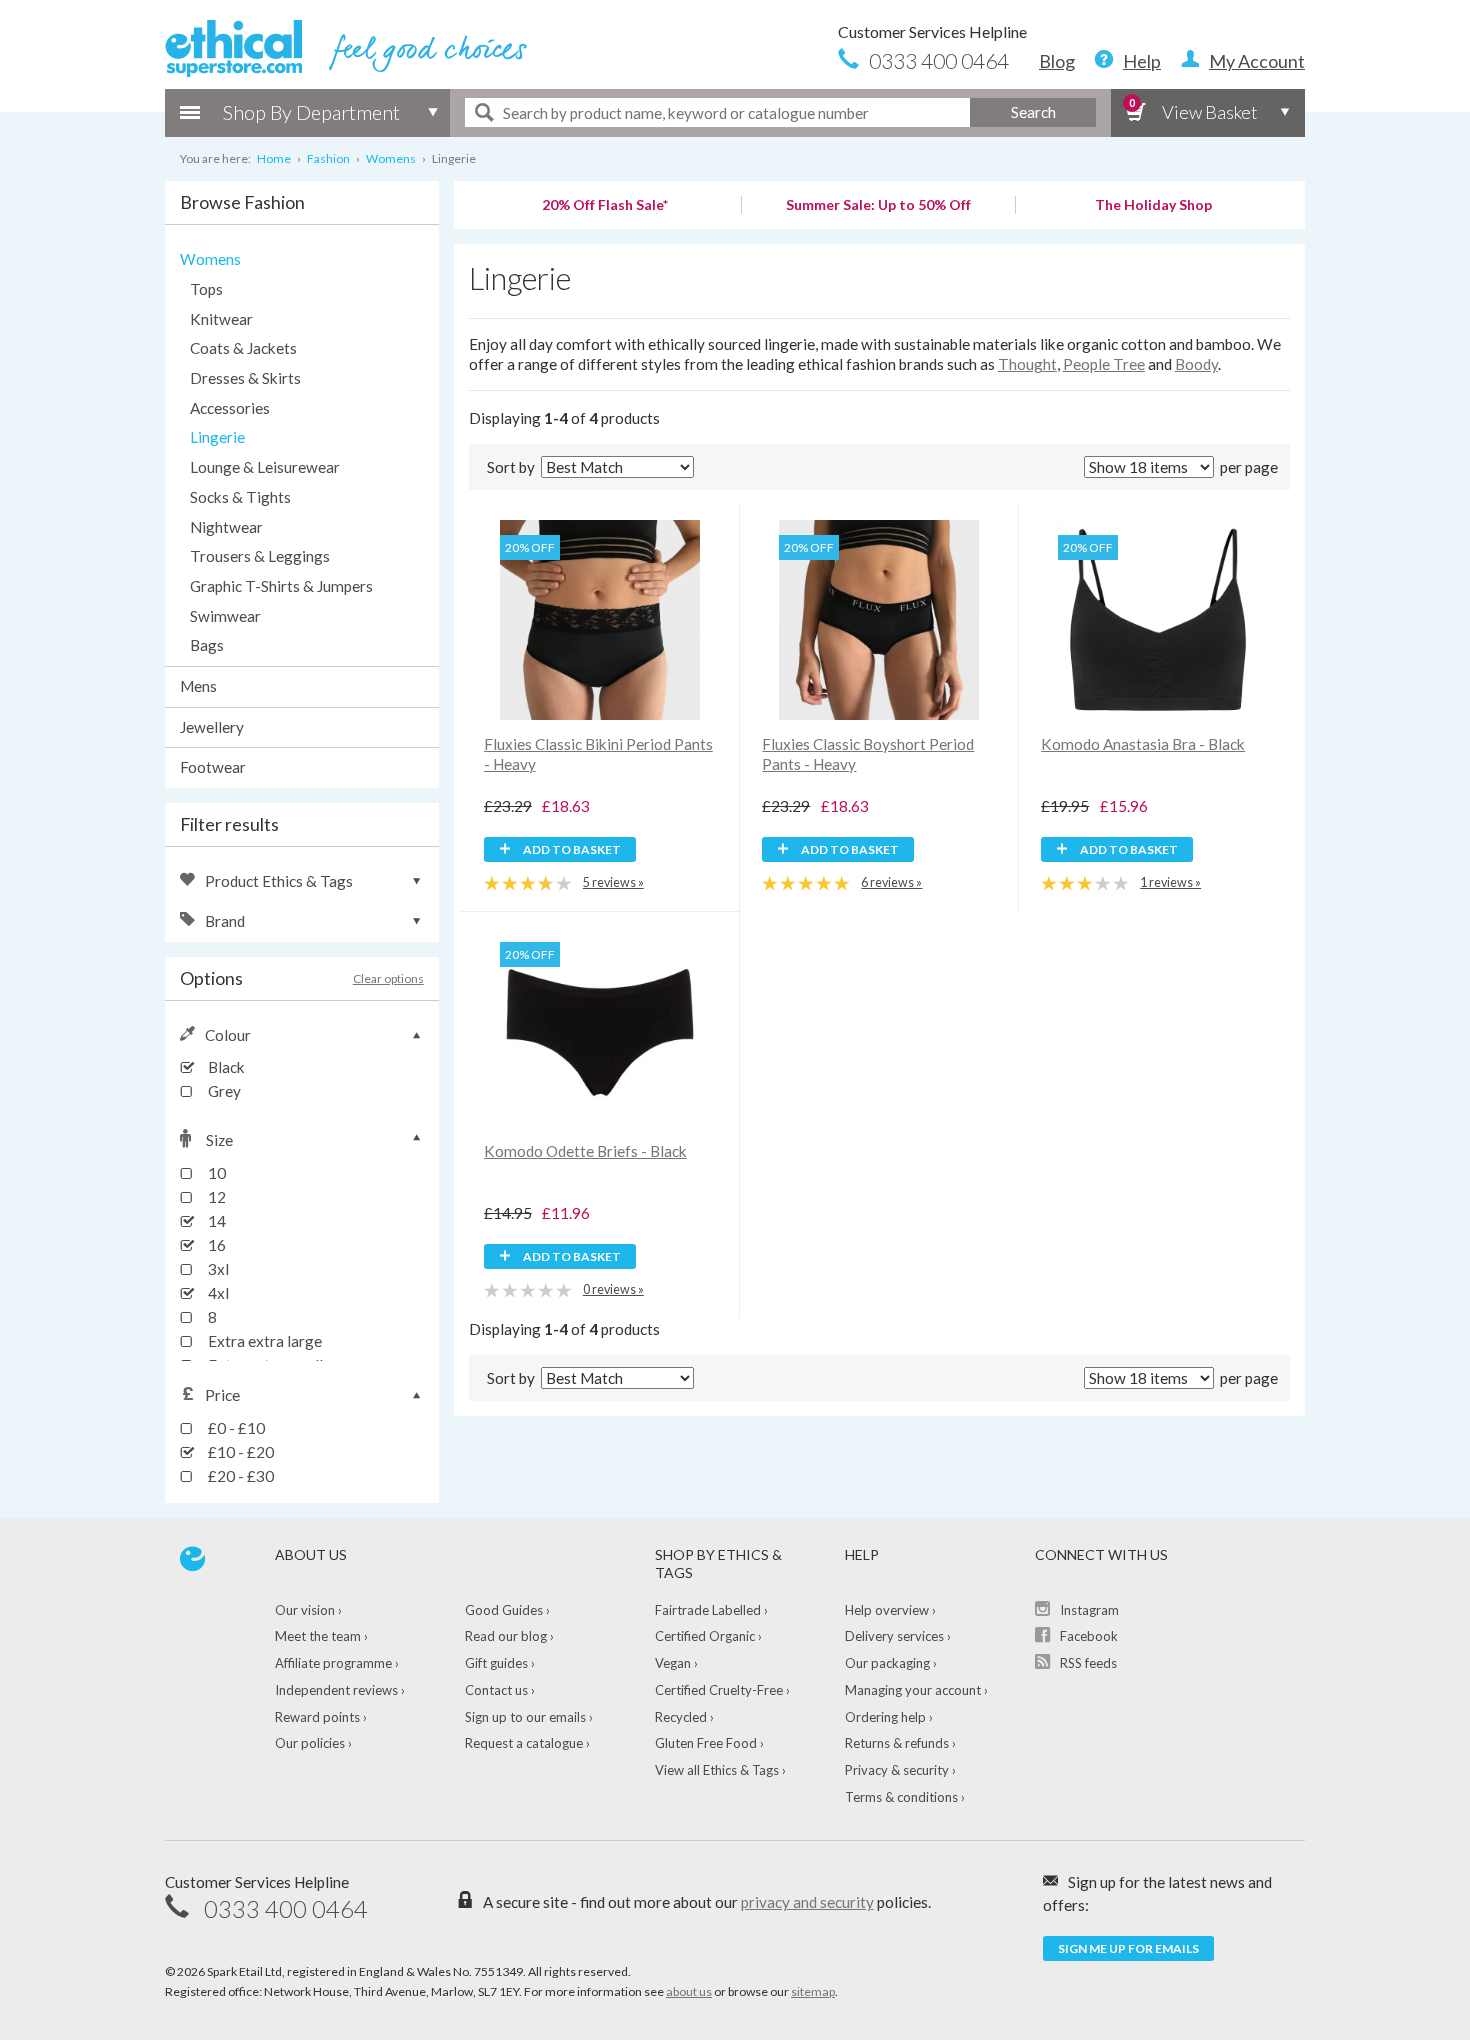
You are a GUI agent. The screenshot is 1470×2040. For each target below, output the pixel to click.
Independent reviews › (340, 1690)
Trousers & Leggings (260, 556)
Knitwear (221, 319)
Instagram (1089, 1610)
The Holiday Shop (1153, 204)
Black (225, 1067)
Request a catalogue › (527, 1743)
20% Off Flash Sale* (605, 204)
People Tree (1104, 364)
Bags (207, 645)
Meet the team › (321, 1636)
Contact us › (500, 1690)
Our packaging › (891, 1663)
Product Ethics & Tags (279, 881)
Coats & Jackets (243, 348)
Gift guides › (500, 1663)
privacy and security (807, 1902)
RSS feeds (1088, 1663)
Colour (228, 1035)
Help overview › (890, 1610)
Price (222, 1395)
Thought (1027, 364)
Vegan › (676, 1663)
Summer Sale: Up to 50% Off (878, 204)
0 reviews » (613, 1289)
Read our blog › (509, 1636)
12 (215, 1197)
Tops (206, 289)
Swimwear (225, 616)
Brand (225, 921)
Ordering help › (889, 1717)
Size (219, 1140)
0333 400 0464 (939, 60)
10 (215, 1173)
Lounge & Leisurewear (265, 467)
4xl (217, 1293)
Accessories (230, 408)
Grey (223, 1091)
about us (689, 1991)
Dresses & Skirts (245, 378)
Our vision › (308, 1610)
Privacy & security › (900, 1770)
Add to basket (571, 849)
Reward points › (321, 1717)
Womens (210, 259)
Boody (1196, 364)
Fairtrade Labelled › (711, 1610)
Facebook (1089, 1636)
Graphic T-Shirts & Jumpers (281, 586)
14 (215, 1221)
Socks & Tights (240, 497)
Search (1033, 112)
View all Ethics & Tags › (720, 1770)
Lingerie (217, 437)
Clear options (388, 978)
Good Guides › (507, 1610)
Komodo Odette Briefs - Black (585, 1151)
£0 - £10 (235, 1428)
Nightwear (226, 527)
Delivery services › (898, 1636)
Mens (198, 686)
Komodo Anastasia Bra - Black (1143, 744)
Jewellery (212, 727)
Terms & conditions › (905, 1797)
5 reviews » (613, 882)
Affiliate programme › (337, 1663)
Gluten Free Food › (709, 1743)
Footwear (213, 767)
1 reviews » (1170, 882)
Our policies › (313, 1743)
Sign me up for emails (1128, 1948)
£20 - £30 (239, 1476)
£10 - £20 (239, 1452)
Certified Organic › (708, 1636)
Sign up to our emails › (529, 1717)
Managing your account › (916, 1690)
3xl (217, 1269)
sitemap (813, 1991)
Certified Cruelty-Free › (722, 1690)
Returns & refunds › (900, 1743)
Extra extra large (263, 1341)
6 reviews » (891, 882)
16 (215, 1245)
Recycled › (684, 1717)
